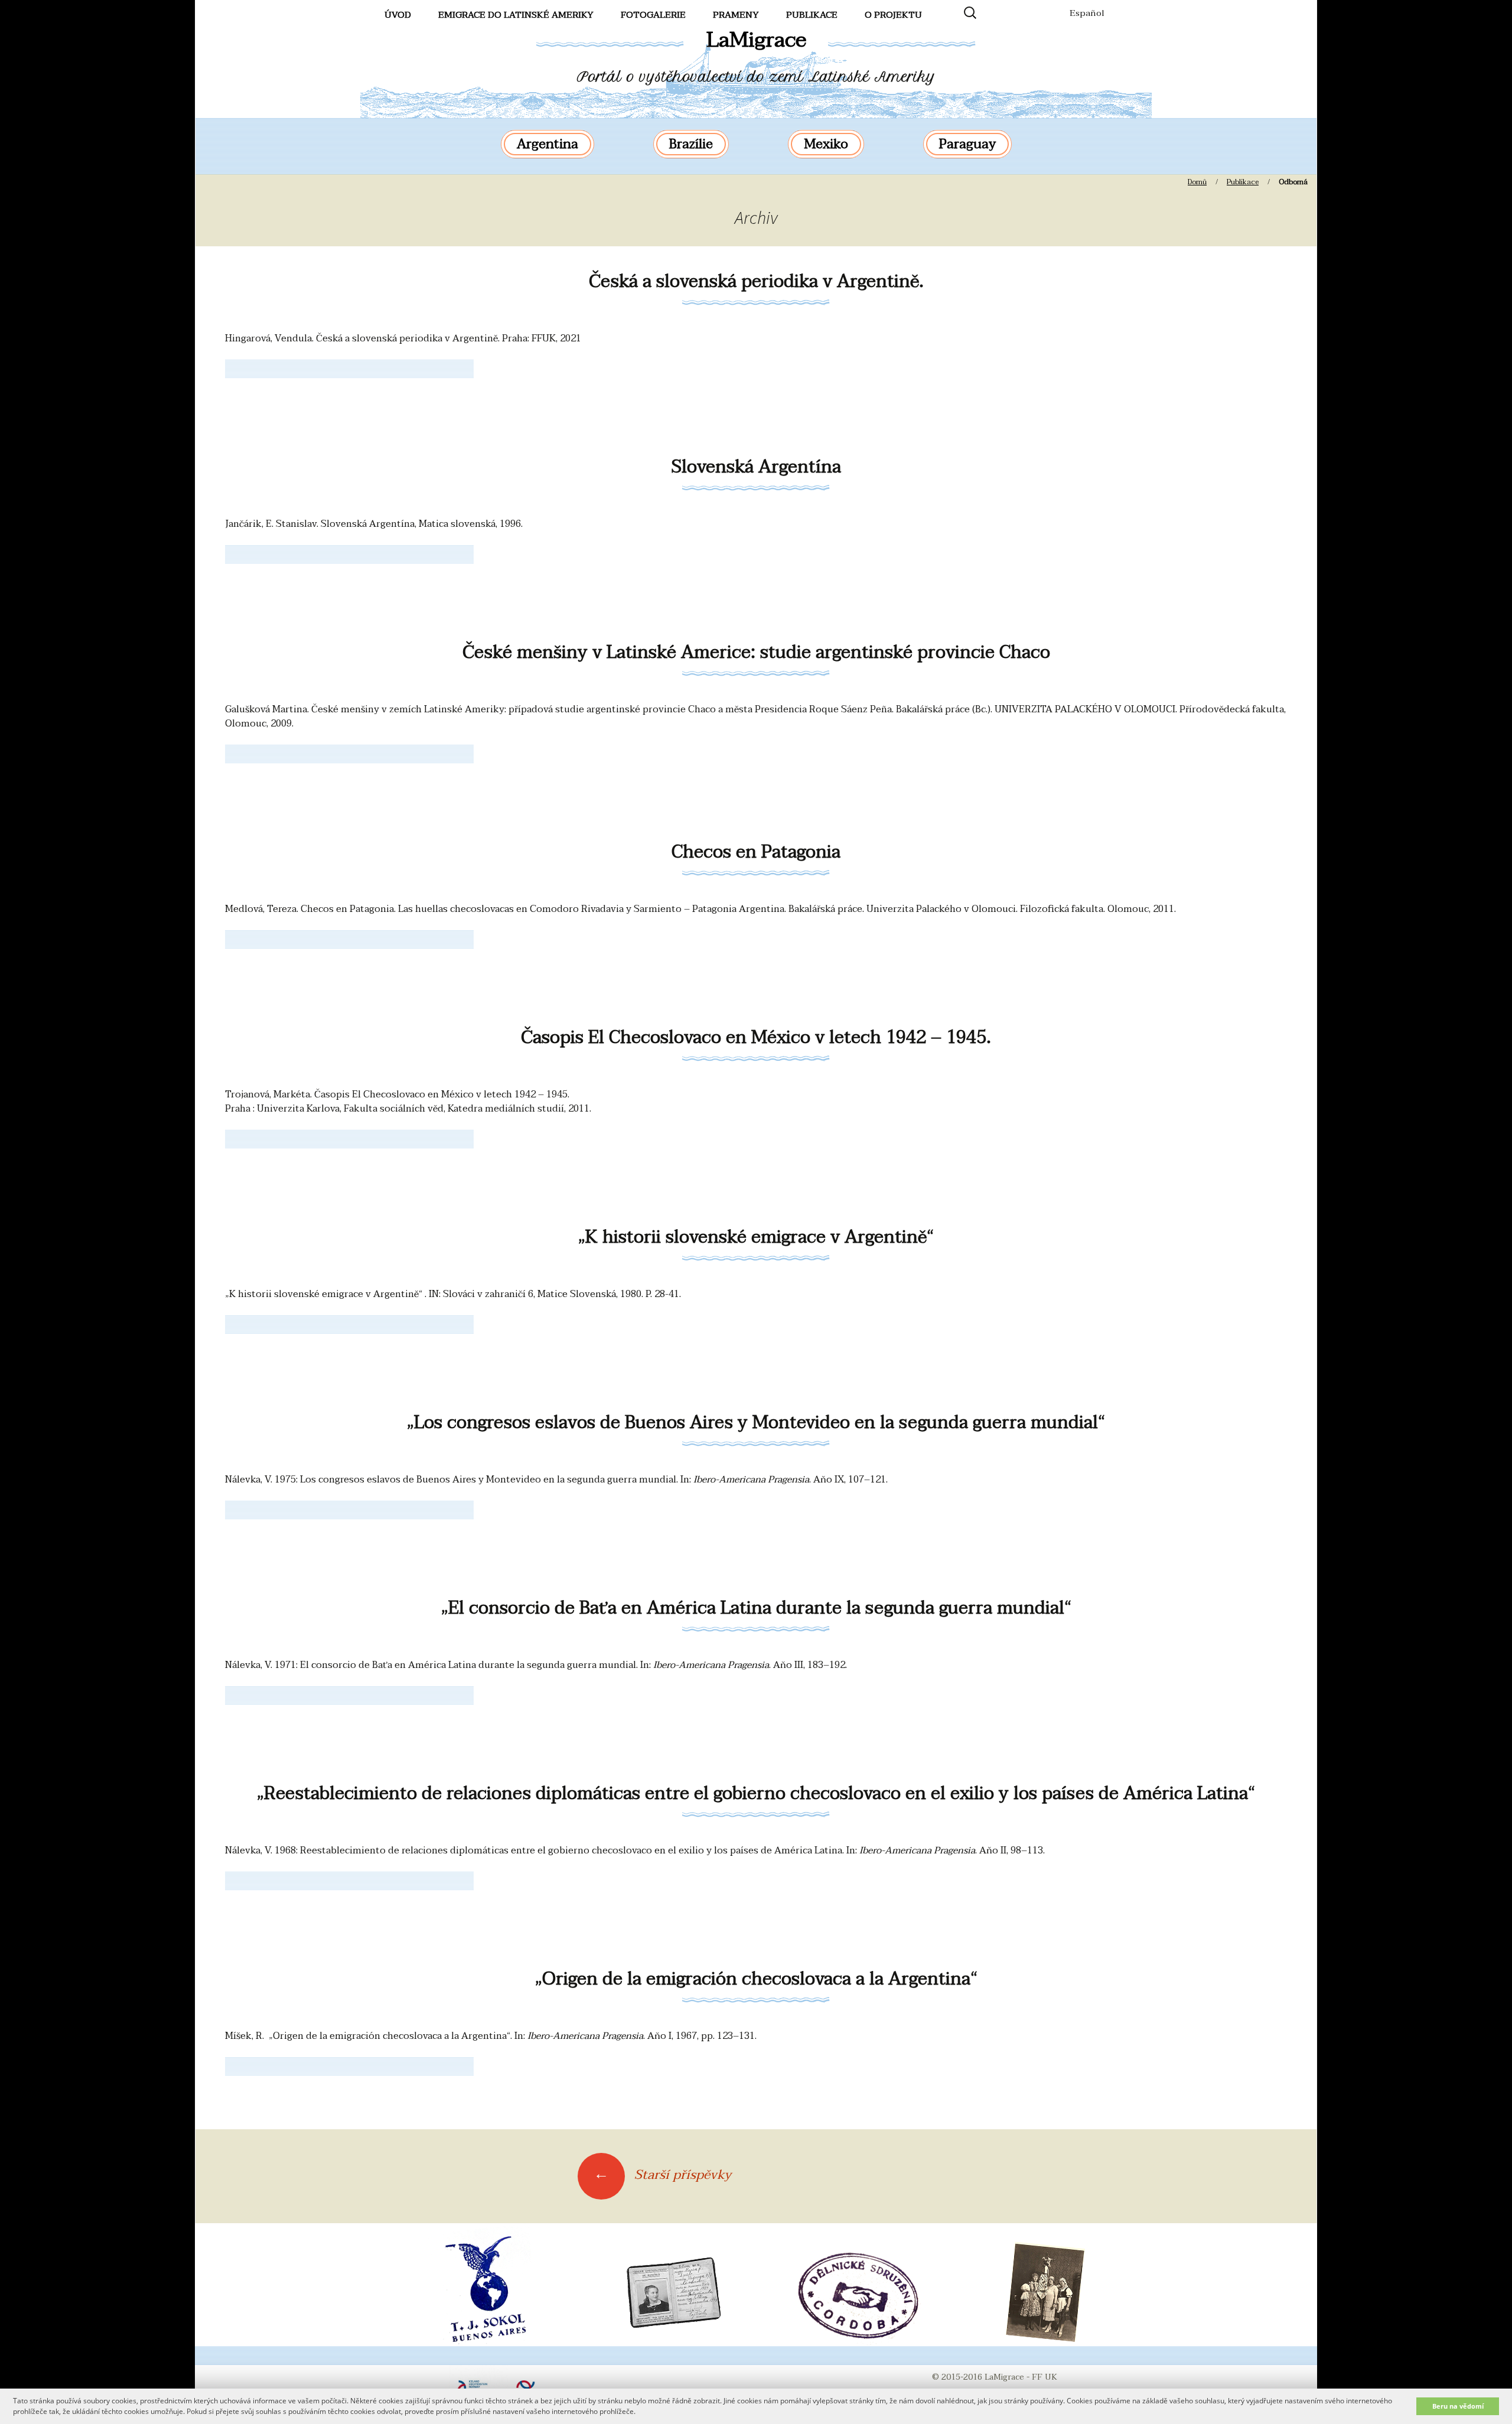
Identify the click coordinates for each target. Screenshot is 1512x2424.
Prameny (736, 15)
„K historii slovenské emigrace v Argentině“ (756, 1237)
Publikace (812, 15)
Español (1087, 13)
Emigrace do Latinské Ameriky (516, 15)
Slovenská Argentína (756, 467)
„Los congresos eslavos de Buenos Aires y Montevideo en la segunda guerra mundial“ (756, 1423)
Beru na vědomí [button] (1458, 2406)
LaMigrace (756, 40)
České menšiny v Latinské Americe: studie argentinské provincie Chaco (756, 652)
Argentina (548, 144)
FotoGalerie (653, 15)
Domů (1197, 182)
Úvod (398, 15)
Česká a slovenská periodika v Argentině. (756, 281)
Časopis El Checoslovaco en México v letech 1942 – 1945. (756, 1037)
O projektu (893, 15)
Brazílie (691, 144)
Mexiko (826, 144)
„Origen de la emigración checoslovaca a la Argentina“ (756, 1979)
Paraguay (967, 144)
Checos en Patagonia (756, 852)
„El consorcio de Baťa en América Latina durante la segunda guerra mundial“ (756, 1608)
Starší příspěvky (662, 2175)
